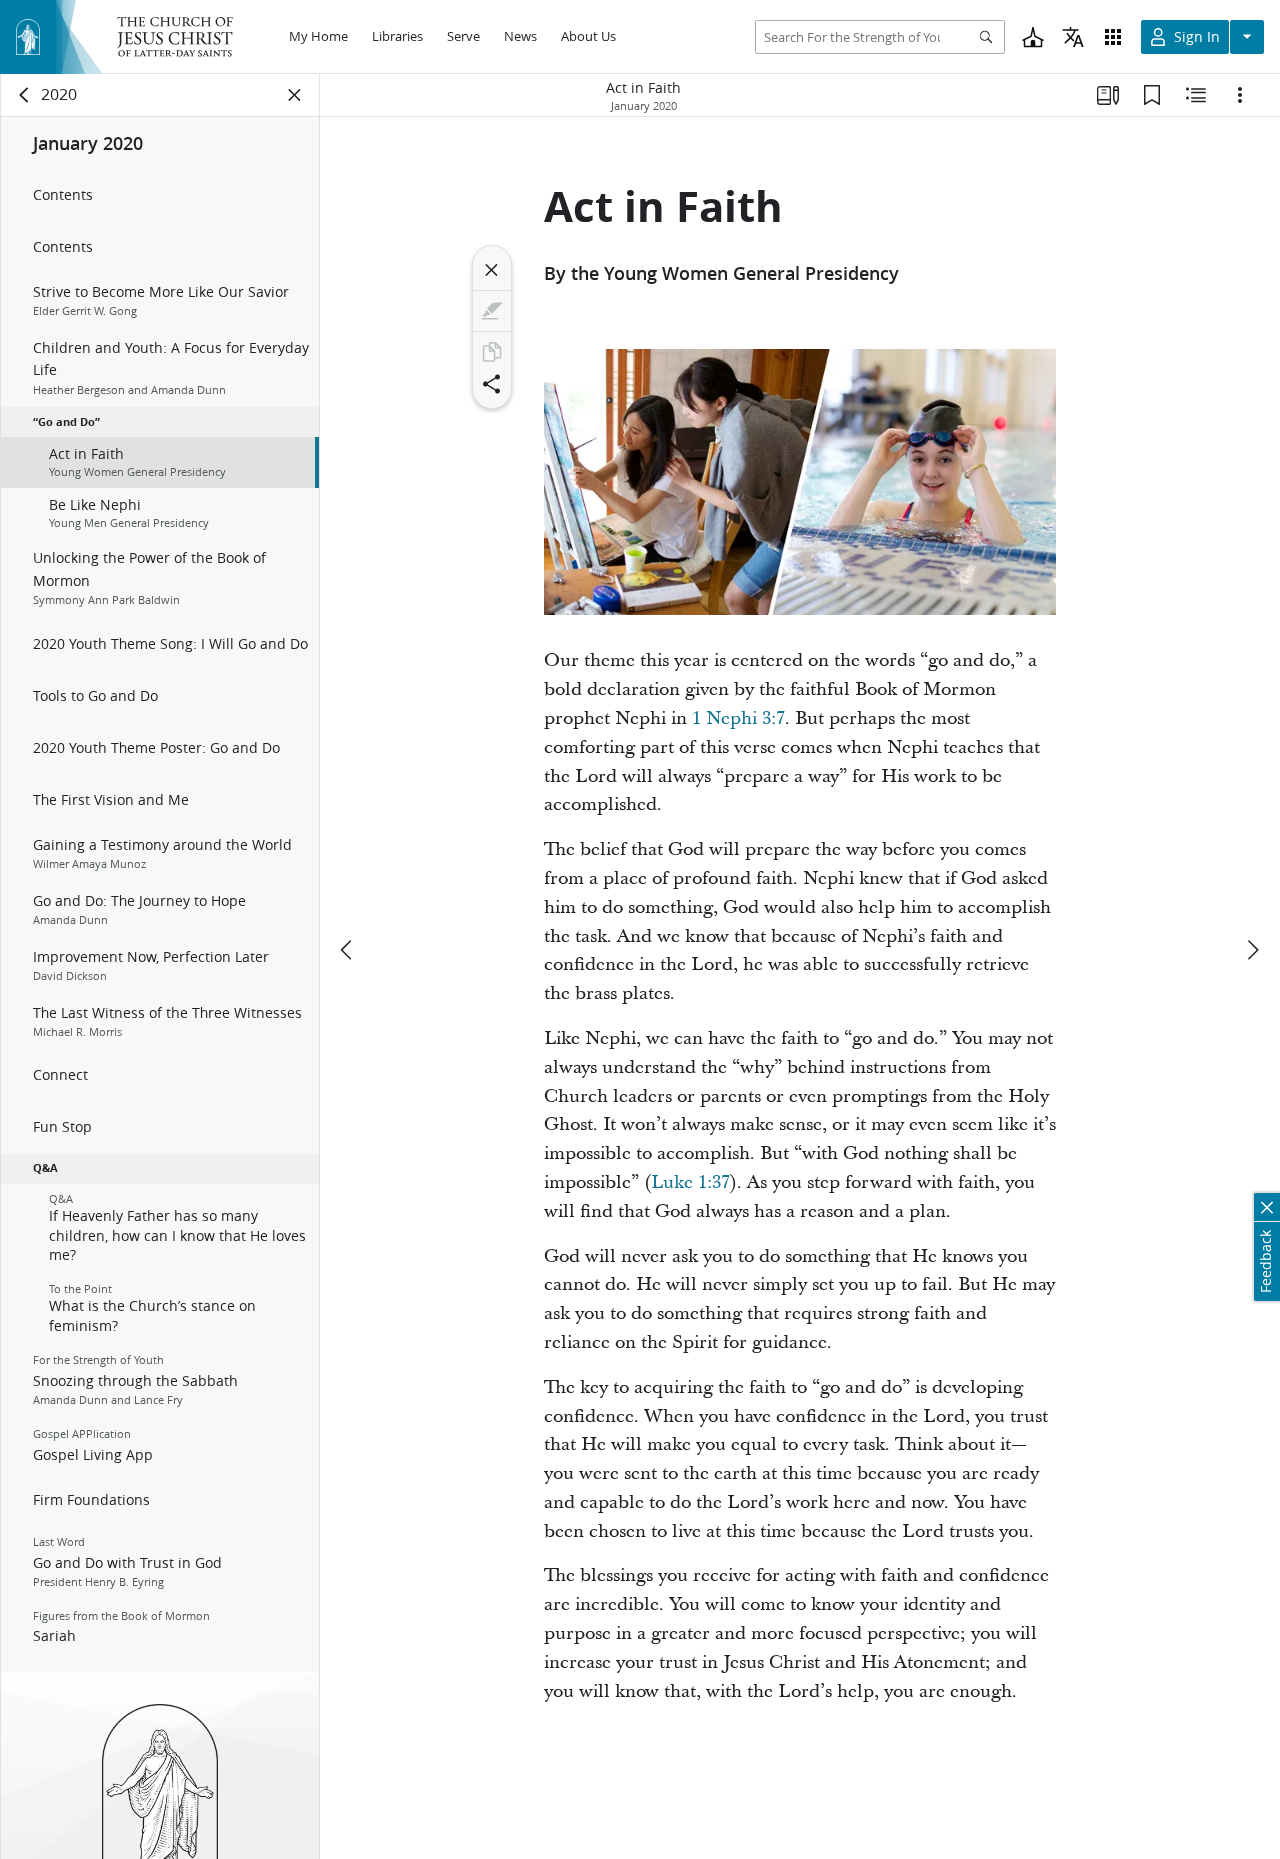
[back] (25, 95)
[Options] (1240, 95)
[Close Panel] (295, 95)
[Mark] (492, 311)
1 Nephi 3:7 (738, 718)
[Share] (492, 384)
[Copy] (492, 352)
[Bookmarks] (1152, 95)
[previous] (348, 950)
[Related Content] (1196, 95)
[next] (1252, 950)
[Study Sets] (1108, 95)
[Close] (492, 270)
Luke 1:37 (690, 1182)
